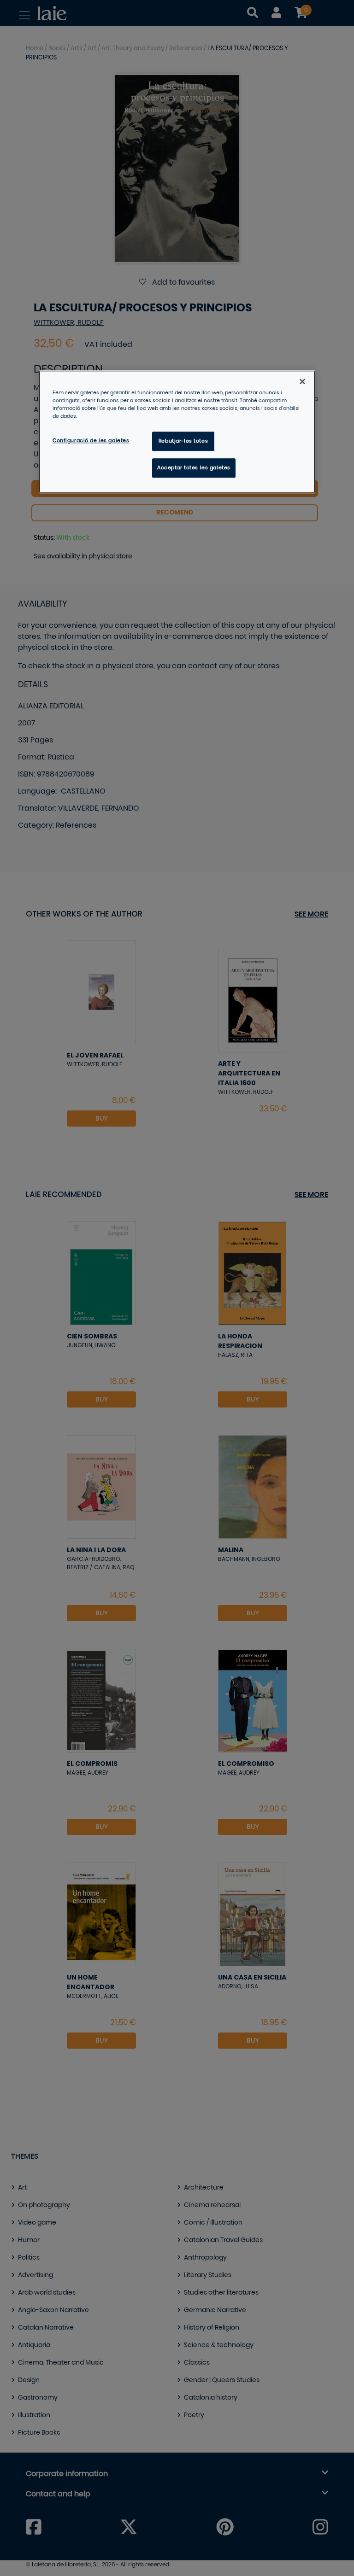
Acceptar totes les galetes (194, 468)
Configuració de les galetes (91, 441)
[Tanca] (302, 381)
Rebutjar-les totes (183, 441)
